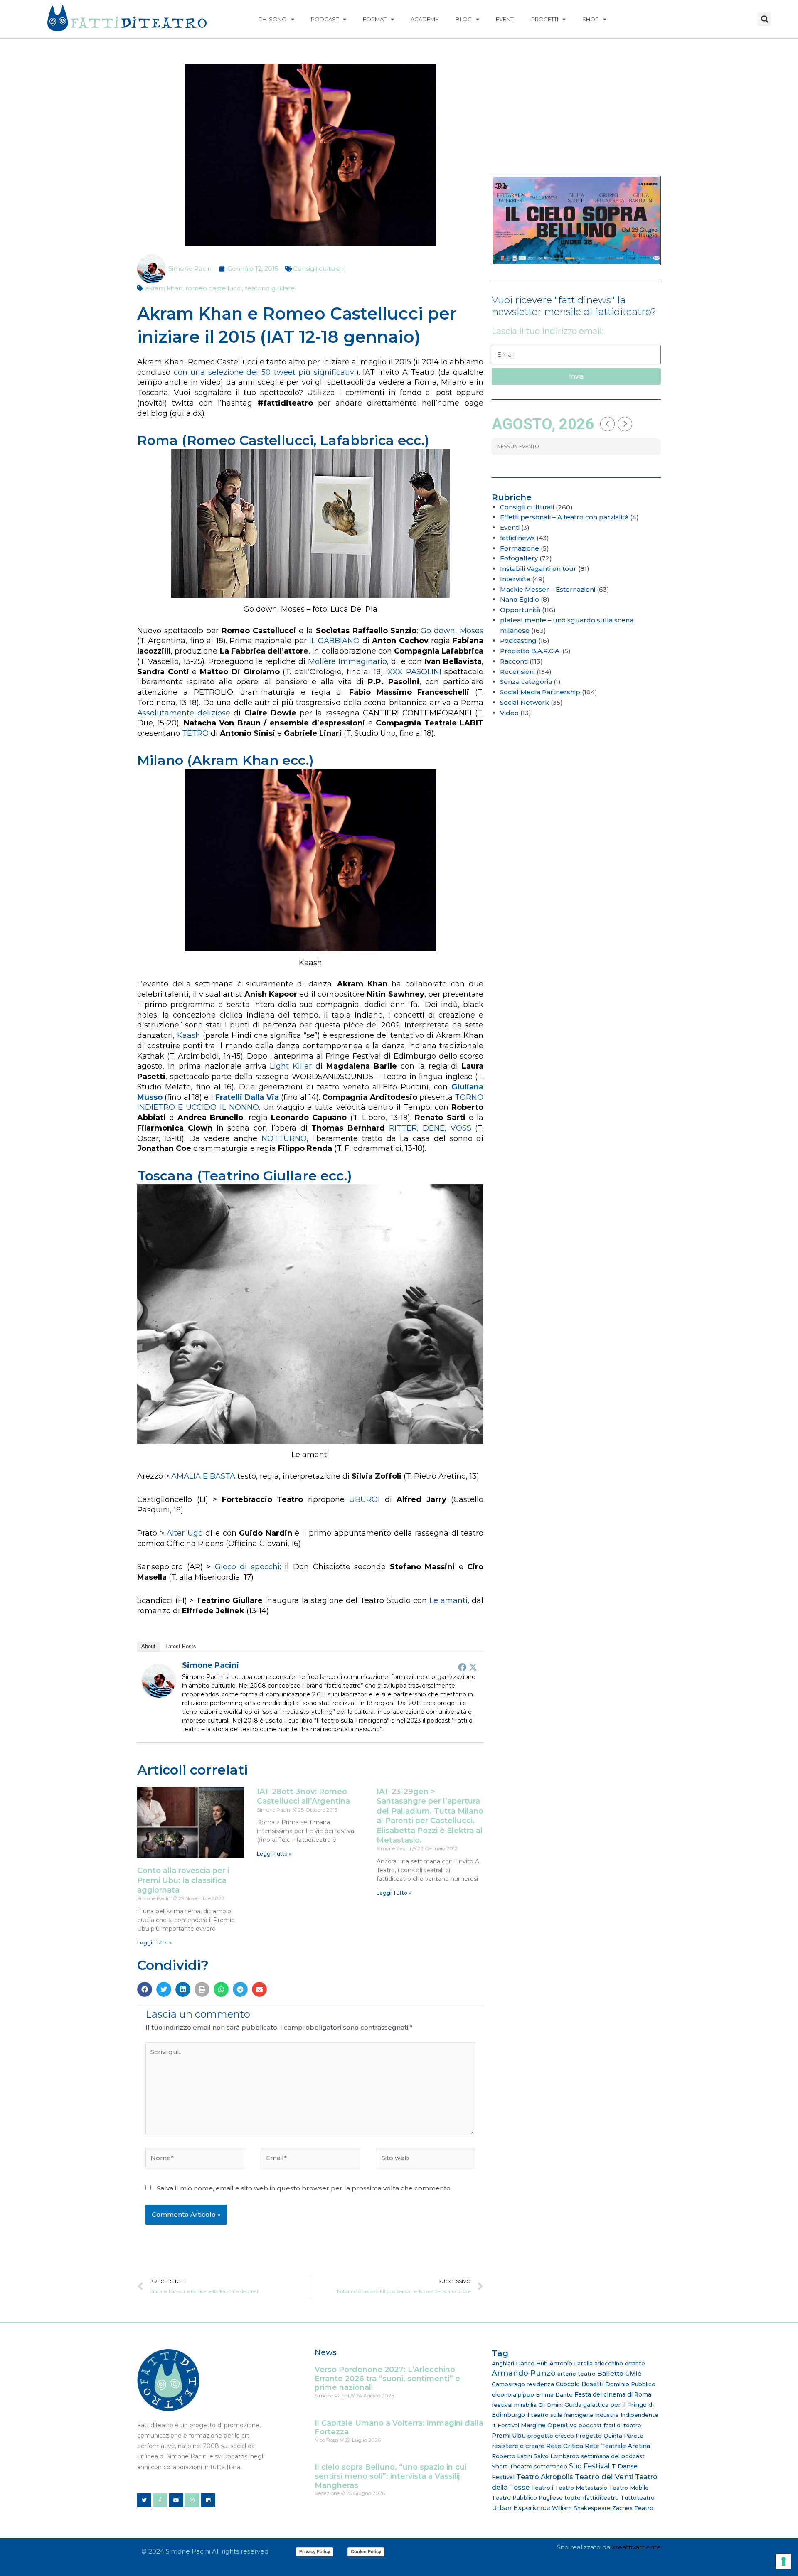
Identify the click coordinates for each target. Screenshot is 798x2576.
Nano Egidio (520, 599)
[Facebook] (462, 1667)
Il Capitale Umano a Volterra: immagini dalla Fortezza (399, 2428)
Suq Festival (589, 2466)
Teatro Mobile (629, 2488)
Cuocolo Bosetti (580, 2384)
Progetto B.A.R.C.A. (530, 651)
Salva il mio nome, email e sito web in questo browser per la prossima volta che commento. (304, 2188)
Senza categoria (526, 682)
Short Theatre (512, 2466)
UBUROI (365, 1499)
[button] (765, 19)
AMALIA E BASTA (203, 1476)
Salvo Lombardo (557, 2456)
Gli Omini (550, 2405)
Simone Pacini (211, 1665)
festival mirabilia (514, 2405)
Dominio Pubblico (630, 2384)
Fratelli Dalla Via (247, 1097)
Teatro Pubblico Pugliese (527, 2497)
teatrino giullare (270, 288)
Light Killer (291, 1066)
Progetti (545, 19)
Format (375, 19)
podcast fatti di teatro (610, 2425)
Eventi (505, 19)
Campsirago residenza (523, 2384)
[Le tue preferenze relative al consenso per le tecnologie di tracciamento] (783, 2561)
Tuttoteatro (638, 2497)
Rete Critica (565, 2446)
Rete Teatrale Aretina (617, 2446)
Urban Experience (521, 2508)
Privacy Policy (315, 2551)
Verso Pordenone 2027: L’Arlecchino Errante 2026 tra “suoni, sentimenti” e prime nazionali (387, 2378)
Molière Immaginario (347, 661)
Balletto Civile (619, 2373)
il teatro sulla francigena (560, 2415)
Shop (591, 19)
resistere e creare (518, 2446)
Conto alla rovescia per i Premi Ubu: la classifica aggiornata (183, 1880)
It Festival (505, 2425)
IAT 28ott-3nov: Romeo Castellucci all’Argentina (303, 1796)
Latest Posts (181, 1646)
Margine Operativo (549, 2425)
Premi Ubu (509, 2436)
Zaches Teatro (633, 2508)
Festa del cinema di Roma (613, 2394)
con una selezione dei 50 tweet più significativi (265, 372)
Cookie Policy (366, 2551)
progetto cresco (551, 2436)
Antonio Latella (571, 2363)
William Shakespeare (581, 2508)
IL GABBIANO (334, 641)
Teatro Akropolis (545, 2477)
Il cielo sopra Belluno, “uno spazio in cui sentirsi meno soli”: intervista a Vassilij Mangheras (390, 2476)
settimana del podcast (613, 2456)
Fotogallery (519, 558)
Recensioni (517, 672)
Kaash (189, 1035)
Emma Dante (554, 2394)
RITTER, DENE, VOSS (430, 1128)
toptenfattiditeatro (592, 2497)
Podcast (325, 19)
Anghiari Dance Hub (520, 2363)
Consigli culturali (318, 269)
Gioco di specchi (247, 1567)
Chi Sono (272, 19)
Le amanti (448, 1600)
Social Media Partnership (540, 692)
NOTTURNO (284, 1138)
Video (509, 713)
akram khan (164, 288)
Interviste (515, 579)
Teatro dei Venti (604, 2476)
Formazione (520, 548)
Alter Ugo (185, 1533)
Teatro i (542, 2488)
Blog (464, 19)
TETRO (195, 733)
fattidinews (517, 538)
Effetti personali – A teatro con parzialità (564, 517)
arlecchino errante (620, 2363)
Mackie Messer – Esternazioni (548, 589)
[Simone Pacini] (159, 1681)
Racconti (514, 661)
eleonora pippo (513, 2394)
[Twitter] (473, 1667)
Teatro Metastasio (581, 2488)
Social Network (525, 702)
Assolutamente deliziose (184, 713)
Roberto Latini (512, 2456)
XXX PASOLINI (415, 672)
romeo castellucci (214, 288)
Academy (425, 19)
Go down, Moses (452, 631)
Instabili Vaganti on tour (538, 569)
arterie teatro (576, 2374)
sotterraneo (551, 2466)
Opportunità (520, 610)
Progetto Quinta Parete (610, 2436)
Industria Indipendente (627, 2415)
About (148, 1646)
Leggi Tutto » (154, 1943)
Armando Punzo (524, 2373)
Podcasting (518, 640)
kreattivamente (636, 2547)
